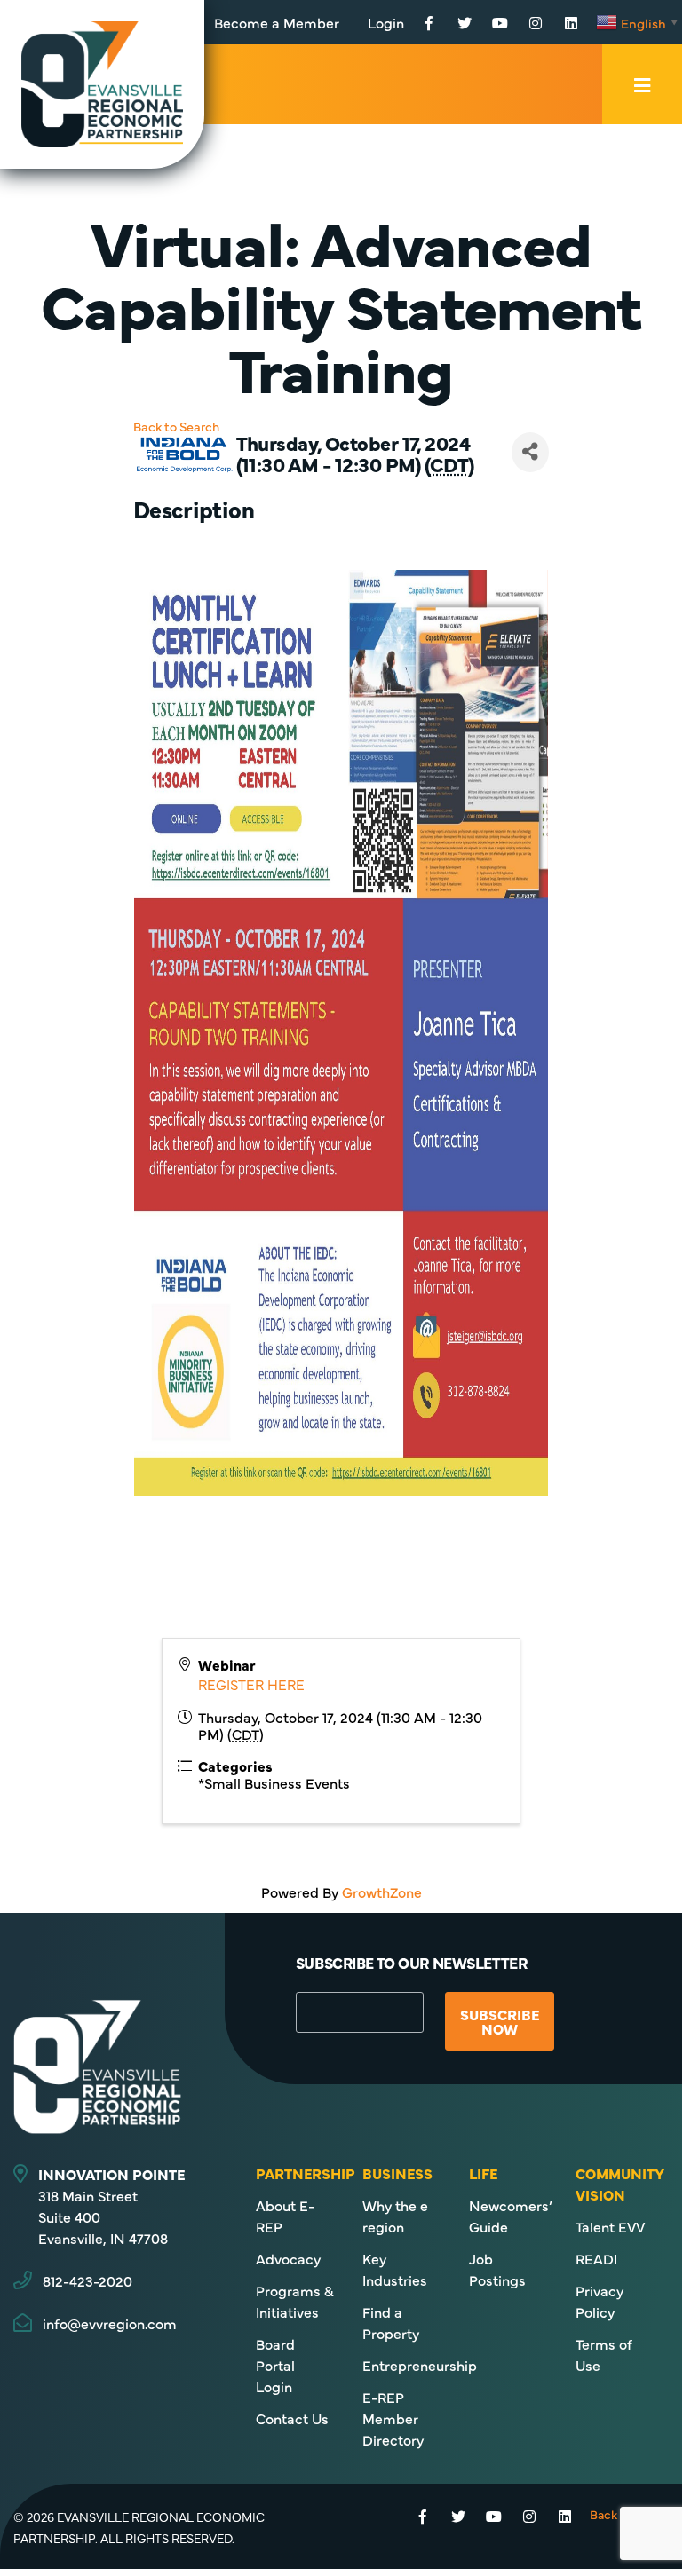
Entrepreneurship (420, 2365)
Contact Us (292, 2418)
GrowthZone (382, 1892)
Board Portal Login (275, 2365)
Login (386, 22)
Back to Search (176, 426)
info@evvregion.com (110, 2323)
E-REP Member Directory (393, 2418)
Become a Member (277, 22)
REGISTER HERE (251, 1684)
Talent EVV (610, 2226)
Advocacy (288, 2258)
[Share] (530, 452)
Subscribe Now (500, 2021)
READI (596, 2258)
